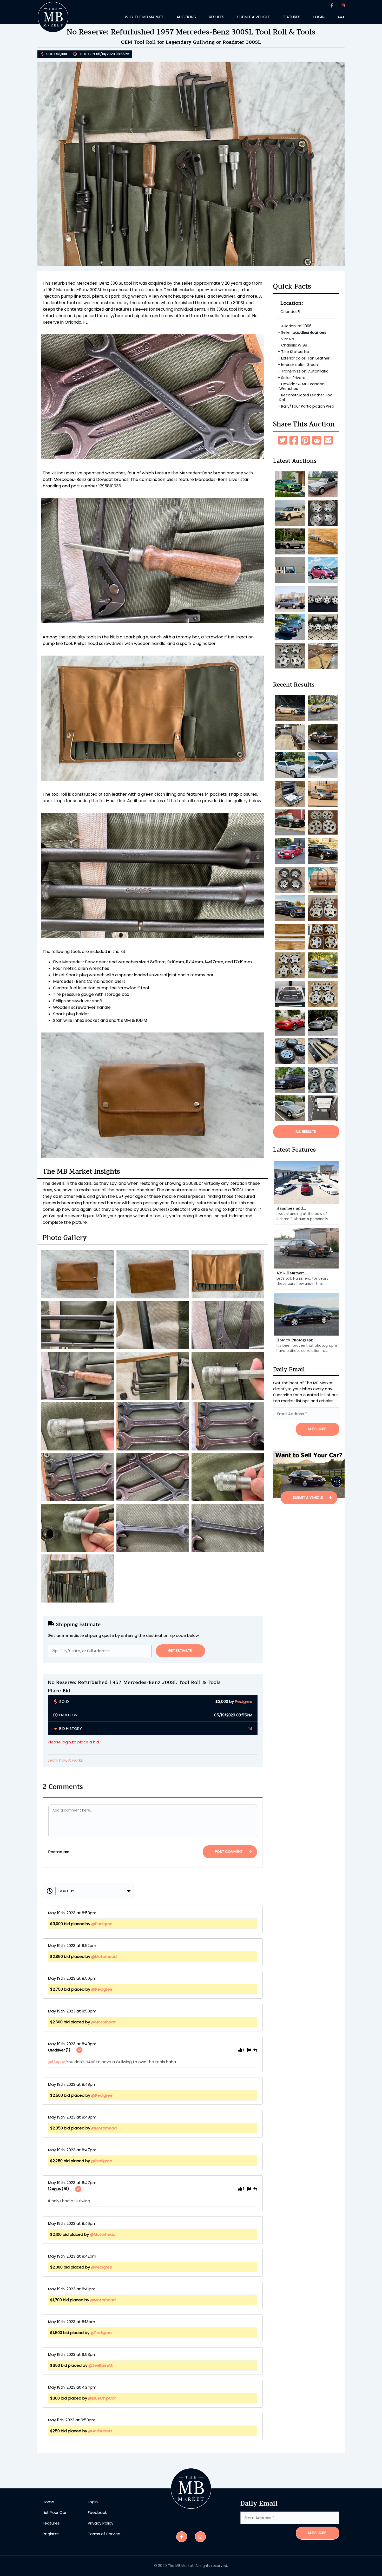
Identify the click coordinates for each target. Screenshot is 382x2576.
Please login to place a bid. (74, 1742)
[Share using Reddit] (317, 440)
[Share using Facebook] (294, 440)
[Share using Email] (328, 440)
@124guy (57, 2062)
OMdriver (57, 2050)
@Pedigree (102, 1924)
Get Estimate (180, 1651)
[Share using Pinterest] (305, 440)
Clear (186, 1852)
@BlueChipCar (102, 2398)
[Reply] (255, 2050)
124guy (55, 2189)
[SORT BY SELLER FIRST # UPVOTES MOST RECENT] (88, 1891)
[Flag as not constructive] (249, 2050)
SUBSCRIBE (317, 1429)
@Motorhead (104, 1956)
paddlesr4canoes (309, 332)
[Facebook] (332, 6)
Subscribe (317, 2533)
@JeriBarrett (101, 2365)
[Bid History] (56, 1728)
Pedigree (244, 1701)
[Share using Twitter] (282, 440)
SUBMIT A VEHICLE (308, 1498)
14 (250, 1728)
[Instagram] (343, 6)
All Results (306, 1132)
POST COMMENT (229, 1852)
